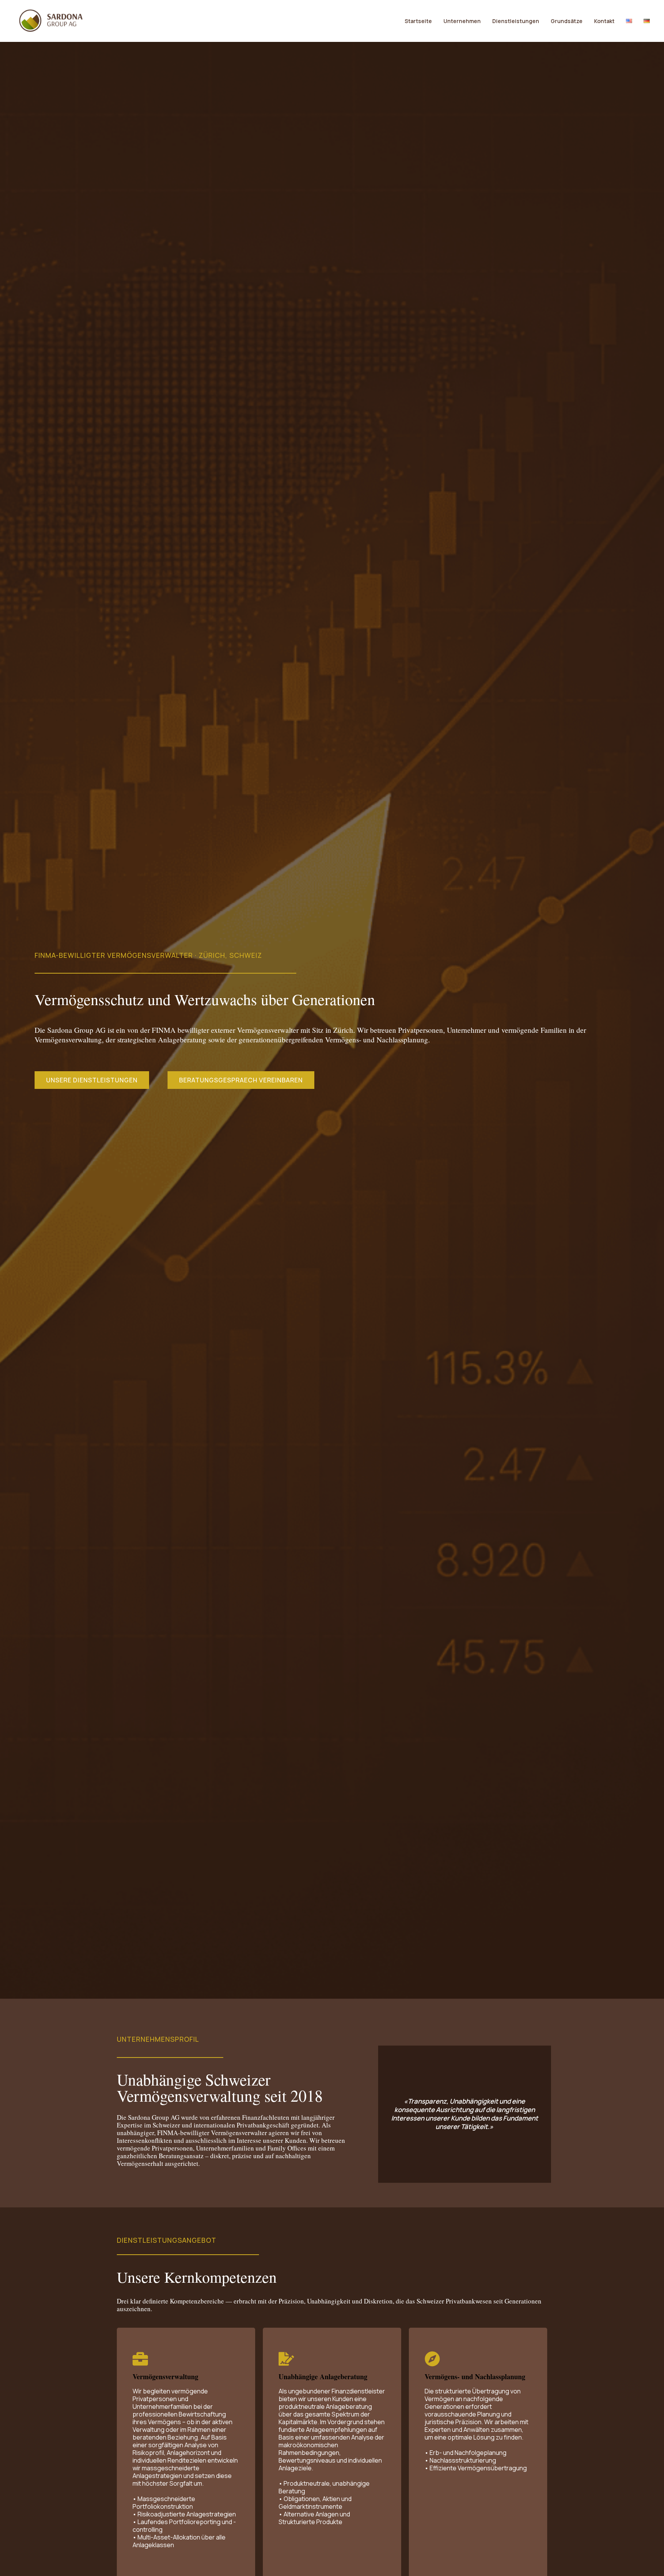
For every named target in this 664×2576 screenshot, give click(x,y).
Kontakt (604, 21)
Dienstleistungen (516, 21)
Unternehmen (462, 21)
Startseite (418, 21)
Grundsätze (567, 21)
